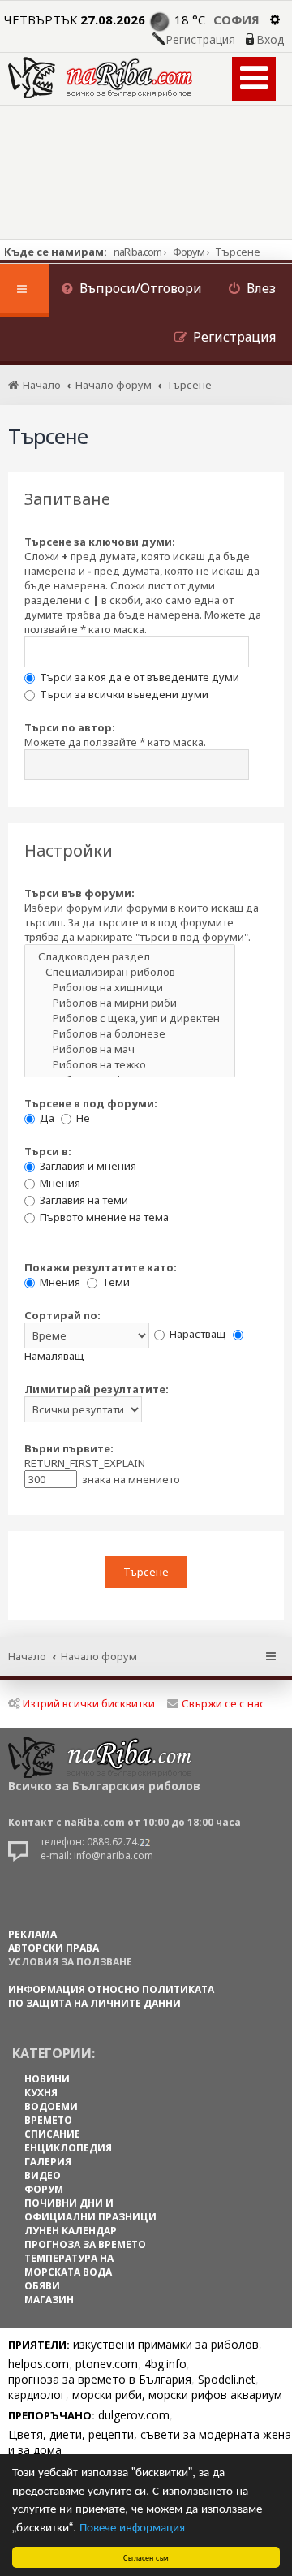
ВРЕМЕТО (48, 2120)
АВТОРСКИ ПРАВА (54, 1948)
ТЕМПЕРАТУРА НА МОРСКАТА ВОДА (69, 2265)
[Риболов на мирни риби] (130, 1003)
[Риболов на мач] (130, 1049)
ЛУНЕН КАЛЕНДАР (71, 2231)
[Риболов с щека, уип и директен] (130, 1018)
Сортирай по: (62, 1315)
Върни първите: (69, 1448)
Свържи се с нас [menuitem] (223, 1703)
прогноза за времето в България (100, 2379)
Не (82, 1118)
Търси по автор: (70, 727)
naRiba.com (137, 252)
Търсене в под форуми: (91, 1103)
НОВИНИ (47, 2079)
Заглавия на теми (83, 1200)
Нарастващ (197, 1334)
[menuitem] (131, 290)
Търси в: (48, 1151)
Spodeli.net (227, 2379)
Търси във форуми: (79, 893)
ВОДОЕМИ (51, 2106)
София (236, 19)
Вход (270, 40)
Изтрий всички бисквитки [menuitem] (89, 1703)
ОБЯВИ (42, 2286)
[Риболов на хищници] (130, 988)
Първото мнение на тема (103, 1217)
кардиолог (37, 2395)
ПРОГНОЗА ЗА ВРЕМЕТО (85, 2244)
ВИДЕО (43, 2175)
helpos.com (39, 2364)
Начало (27, 1656)
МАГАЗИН (49, 2300)
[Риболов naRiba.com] (100, 78)
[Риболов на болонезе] (130, 1034)
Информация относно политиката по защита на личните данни (111, 1996)
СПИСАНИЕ (52, 2134)
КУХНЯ (41, 2093)
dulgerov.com (134, 2415)
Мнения (59, 1183)
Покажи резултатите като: (101, 1267)
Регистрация (200, 40)
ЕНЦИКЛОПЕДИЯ (68, 2148)
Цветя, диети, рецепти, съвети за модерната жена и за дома (150, 2442)
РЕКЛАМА (32, 1934)
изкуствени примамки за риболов (166, 2344)
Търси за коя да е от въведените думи (138, 677)
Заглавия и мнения (87, 1166)
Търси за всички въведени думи (123, 694)
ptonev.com (107, 2364)
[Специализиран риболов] (130, 972)
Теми (115, 1282)
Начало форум (99, 1656)
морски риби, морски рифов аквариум (177, 2395)
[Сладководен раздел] (130, 957)
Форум (189, 252)
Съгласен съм (146, 2557)
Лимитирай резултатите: (97, 1389)
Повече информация (132, 2526)
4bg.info (165, 2364)
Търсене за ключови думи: (100, 542)
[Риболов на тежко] (130, 1065)
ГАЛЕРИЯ (48, 2162)
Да (46, 1118)
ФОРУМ (44, 2189)
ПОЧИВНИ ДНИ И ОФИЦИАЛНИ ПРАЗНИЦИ (90, 2210)
